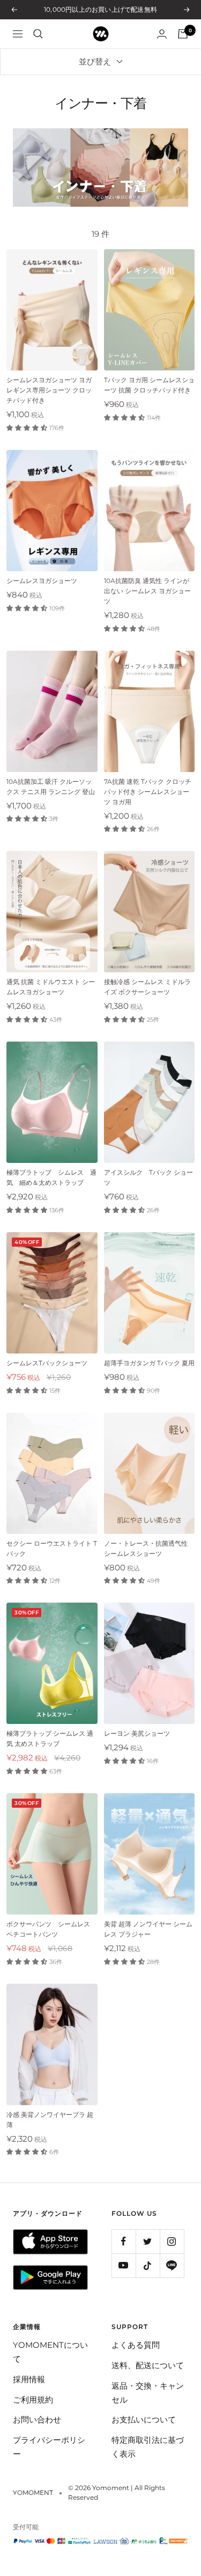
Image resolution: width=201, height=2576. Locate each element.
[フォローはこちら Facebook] (124, 2241)
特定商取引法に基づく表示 (148, 2447)
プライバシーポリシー (49, 2447)
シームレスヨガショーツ (42, 581)
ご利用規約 (33, 2400)
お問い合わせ (37, 2419)
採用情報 (29, 2379)
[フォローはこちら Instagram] (172, 2241)
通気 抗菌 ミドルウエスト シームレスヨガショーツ (51, 987)
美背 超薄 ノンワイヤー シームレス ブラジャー (148, 1929)
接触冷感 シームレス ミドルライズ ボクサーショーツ (147, 987)
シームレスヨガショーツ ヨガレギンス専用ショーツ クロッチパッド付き (49, 390)
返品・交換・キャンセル (148, 2393)
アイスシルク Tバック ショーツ (148, 1177)
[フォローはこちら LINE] (172, 2265)
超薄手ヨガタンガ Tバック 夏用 (149, 1363)
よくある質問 (136, 2345)
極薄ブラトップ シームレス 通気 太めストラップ (50, 1738)
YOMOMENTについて (50, 2352)
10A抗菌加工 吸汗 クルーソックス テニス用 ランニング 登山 (51, 787)
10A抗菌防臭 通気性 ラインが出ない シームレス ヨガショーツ (147, 591)
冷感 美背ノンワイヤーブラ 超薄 (50, 2120)
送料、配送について (148, 2365)
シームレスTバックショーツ (47, 1363)
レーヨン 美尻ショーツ (137, 1733)
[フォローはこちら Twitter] (148, 2241)
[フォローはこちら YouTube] (124, 2265)
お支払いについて (144, 2419)
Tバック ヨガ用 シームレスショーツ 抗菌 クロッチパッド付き (149, 385)
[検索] (38, 34)
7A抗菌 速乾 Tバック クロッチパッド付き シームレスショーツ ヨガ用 (148, 792)
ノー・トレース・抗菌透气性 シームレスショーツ (146, 1548)
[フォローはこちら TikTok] (148, 2265)
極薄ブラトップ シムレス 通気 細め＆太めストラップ (51, 1177)
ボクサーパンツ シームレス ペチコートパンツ (48, 1929)
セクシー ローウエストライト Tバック (52, 1548)
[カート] (183, 34)
